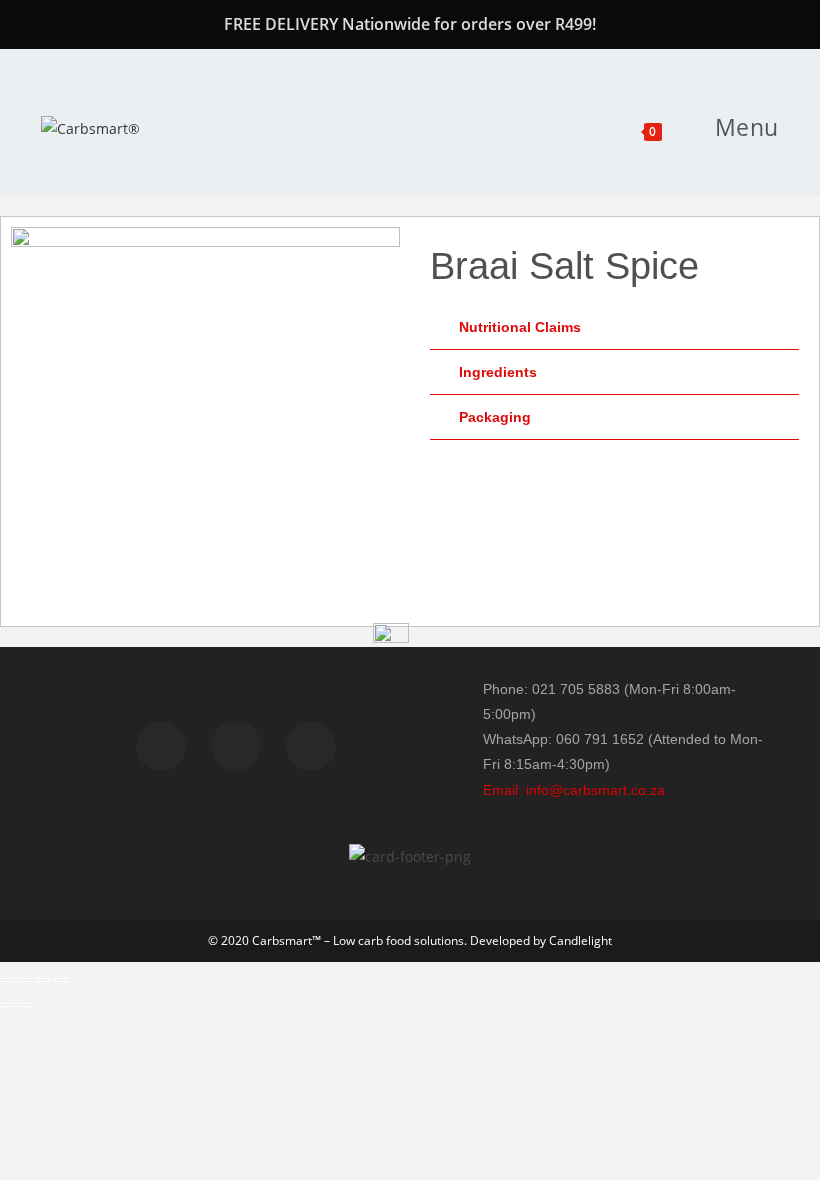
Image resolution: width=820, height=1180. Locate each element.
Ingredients (498, 372)
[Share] (43, 980)
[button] (614, 327)
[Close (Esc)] (61, 980)
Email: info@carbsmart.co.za (574, 790)
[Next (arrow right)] (25, 1005)
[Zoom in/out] (7, 980)
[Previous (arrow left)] (7, 1005)
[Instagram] (311, 746)
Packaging (495, 417)
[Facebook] (161, 746)
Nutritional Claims (520, 327)
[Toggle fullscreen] (25, 980)
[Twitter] (236, 746)
